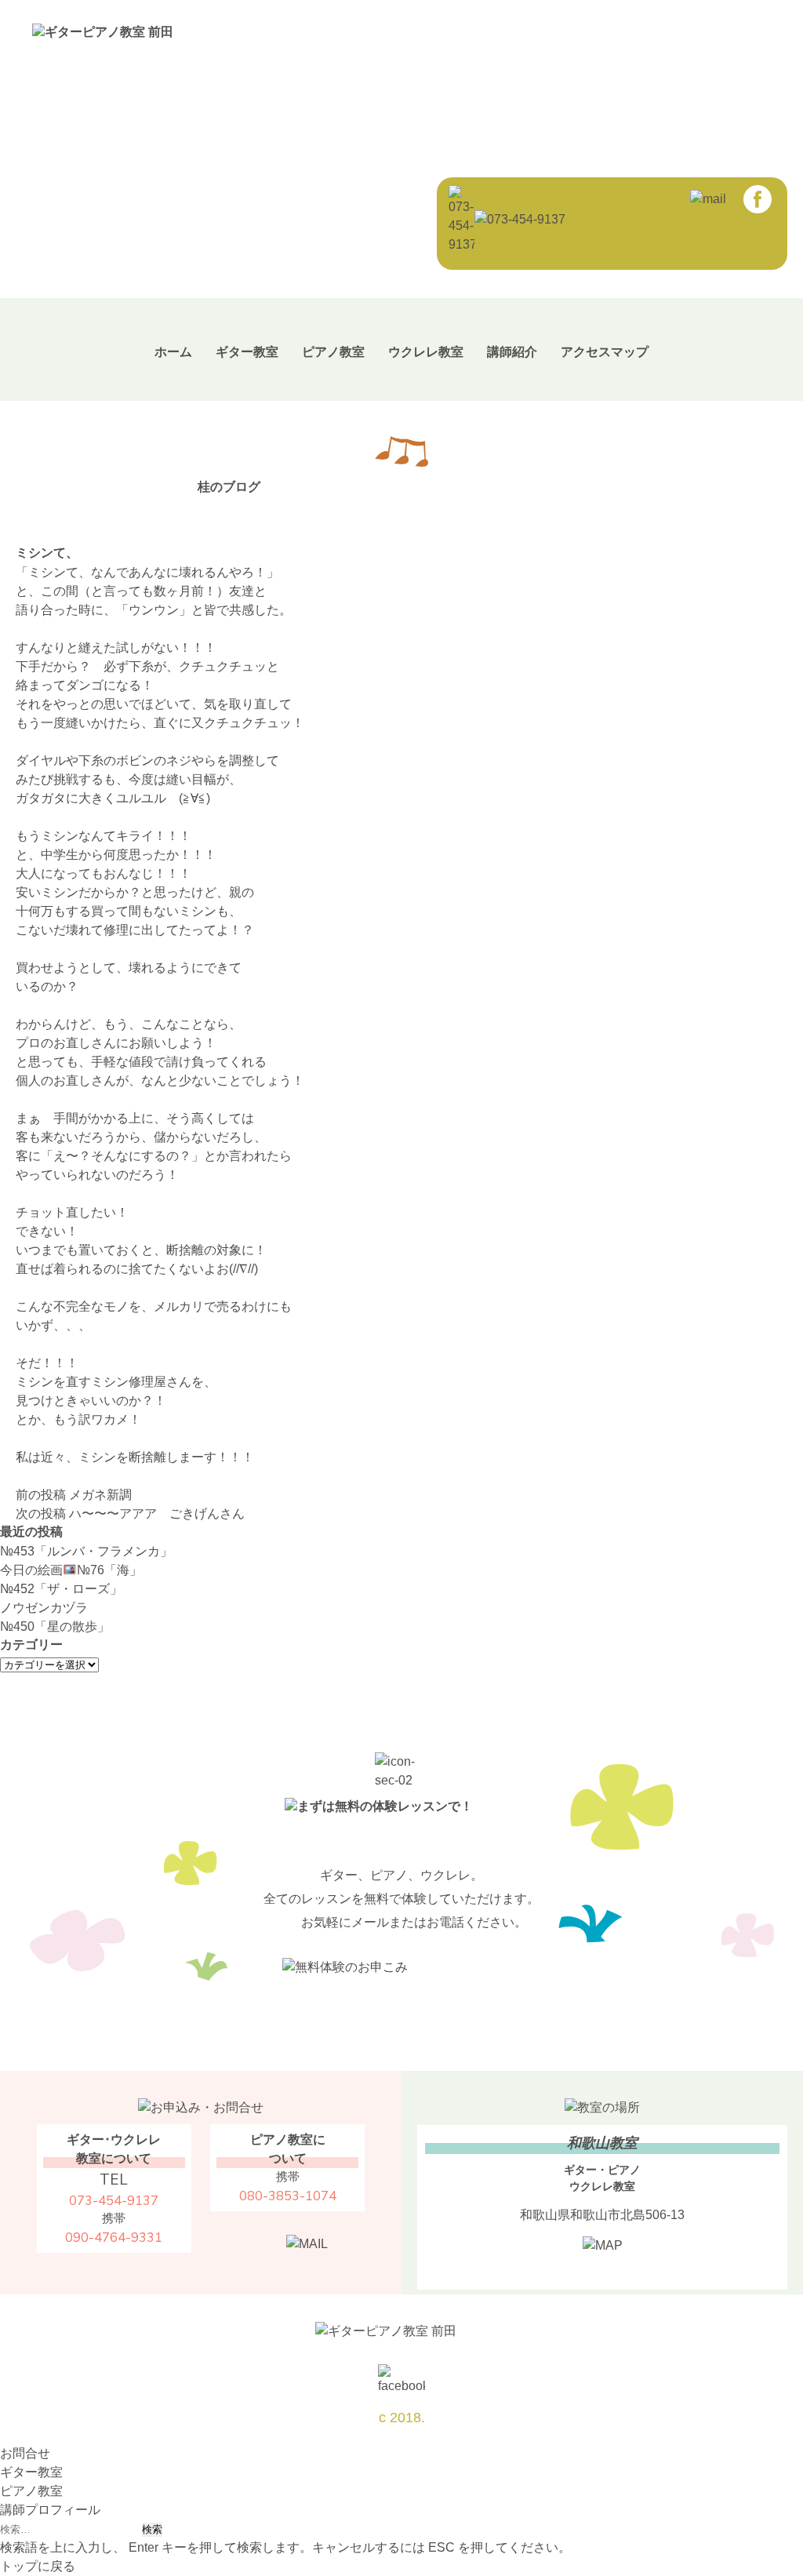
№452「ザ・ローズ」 (61, 1589)
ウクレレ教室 (426, 352)
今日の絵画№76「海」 (71, 1570)
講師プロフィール (50, 2510)
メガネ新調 (74, 1495)
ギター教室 (247, 352)
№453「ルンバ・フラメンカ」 (86, 1551)
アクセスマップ (605, 352)
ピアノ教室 (333, 352)
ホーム (173, 352)
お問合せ (25, 2453)
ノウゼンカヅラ (44, 1608)
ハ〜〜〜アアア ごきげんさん (130, 1514)
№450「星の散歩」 (55, 1626)
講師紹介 (512, 352)
